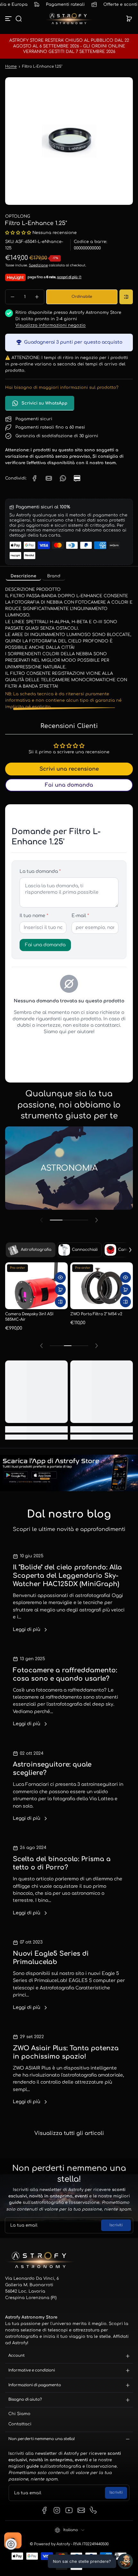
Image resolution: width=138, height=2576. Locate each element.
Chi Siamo (19, 2414)
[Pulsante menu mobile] (9, 19)
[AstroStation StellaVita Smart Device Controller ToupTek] (36, 1292)
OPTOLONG (18, 216)
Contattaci (20, 2424)
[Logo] (69, 19)
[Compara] (126, 297)
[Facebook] (45, 2510)
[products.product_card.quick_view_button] (60, 1284)
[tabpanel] (69, 648)
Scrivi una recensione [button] (69, 769)
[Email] (81, 2510)
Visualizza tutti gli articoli (69, 2133)
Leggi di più (27, 1630)
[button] (19, 19)
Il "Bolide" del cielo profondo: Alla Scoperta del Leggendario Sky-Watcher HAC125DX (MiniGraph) (67, 1576)
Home (11, 67)
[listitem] (23, 576)
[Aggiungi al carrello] (60, 1296)
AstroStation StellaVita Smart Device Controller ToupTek (34, 1323)
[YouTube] (69, 2510)
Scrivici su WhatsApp (44, 403)
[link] (35, 478)
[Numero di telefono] (93, 2510)
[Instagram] (57, 2510)
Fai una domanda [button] (69, 785)
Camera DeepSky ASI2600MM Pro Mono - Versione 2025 (99, 1323)
